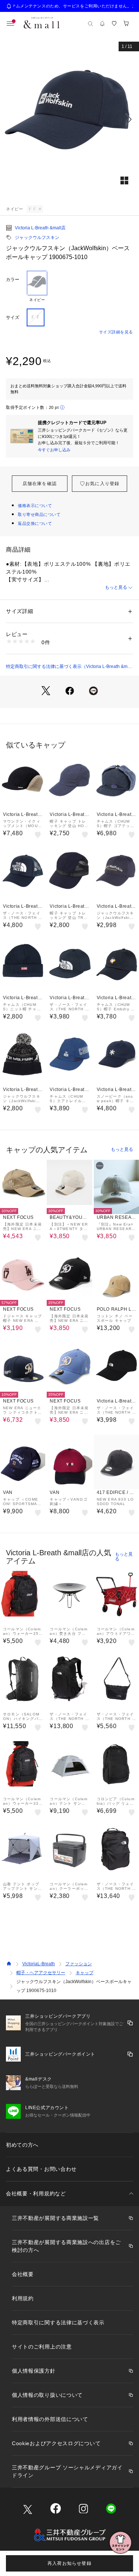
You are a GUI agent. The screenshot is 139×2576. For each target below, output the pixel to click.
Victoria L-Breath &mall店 (40, 228)
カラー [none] (13, 280)
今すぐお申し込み (54, 450)
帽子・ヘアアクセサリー (41, 1973)
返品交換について (35, 523)
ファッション (79, 1964)
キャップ (85, 1973)
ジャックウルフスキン (37, 238)
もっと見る (116, 587)
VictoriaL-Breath (39, 1964)
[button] (69, 119)
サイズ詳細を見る (116, 332)
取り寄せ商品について (39, 514)
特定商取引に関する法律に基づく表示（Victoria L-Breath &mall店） (69, 667)
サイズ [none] (13, 317)
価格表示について (35, 506)
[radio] (37, 287)
